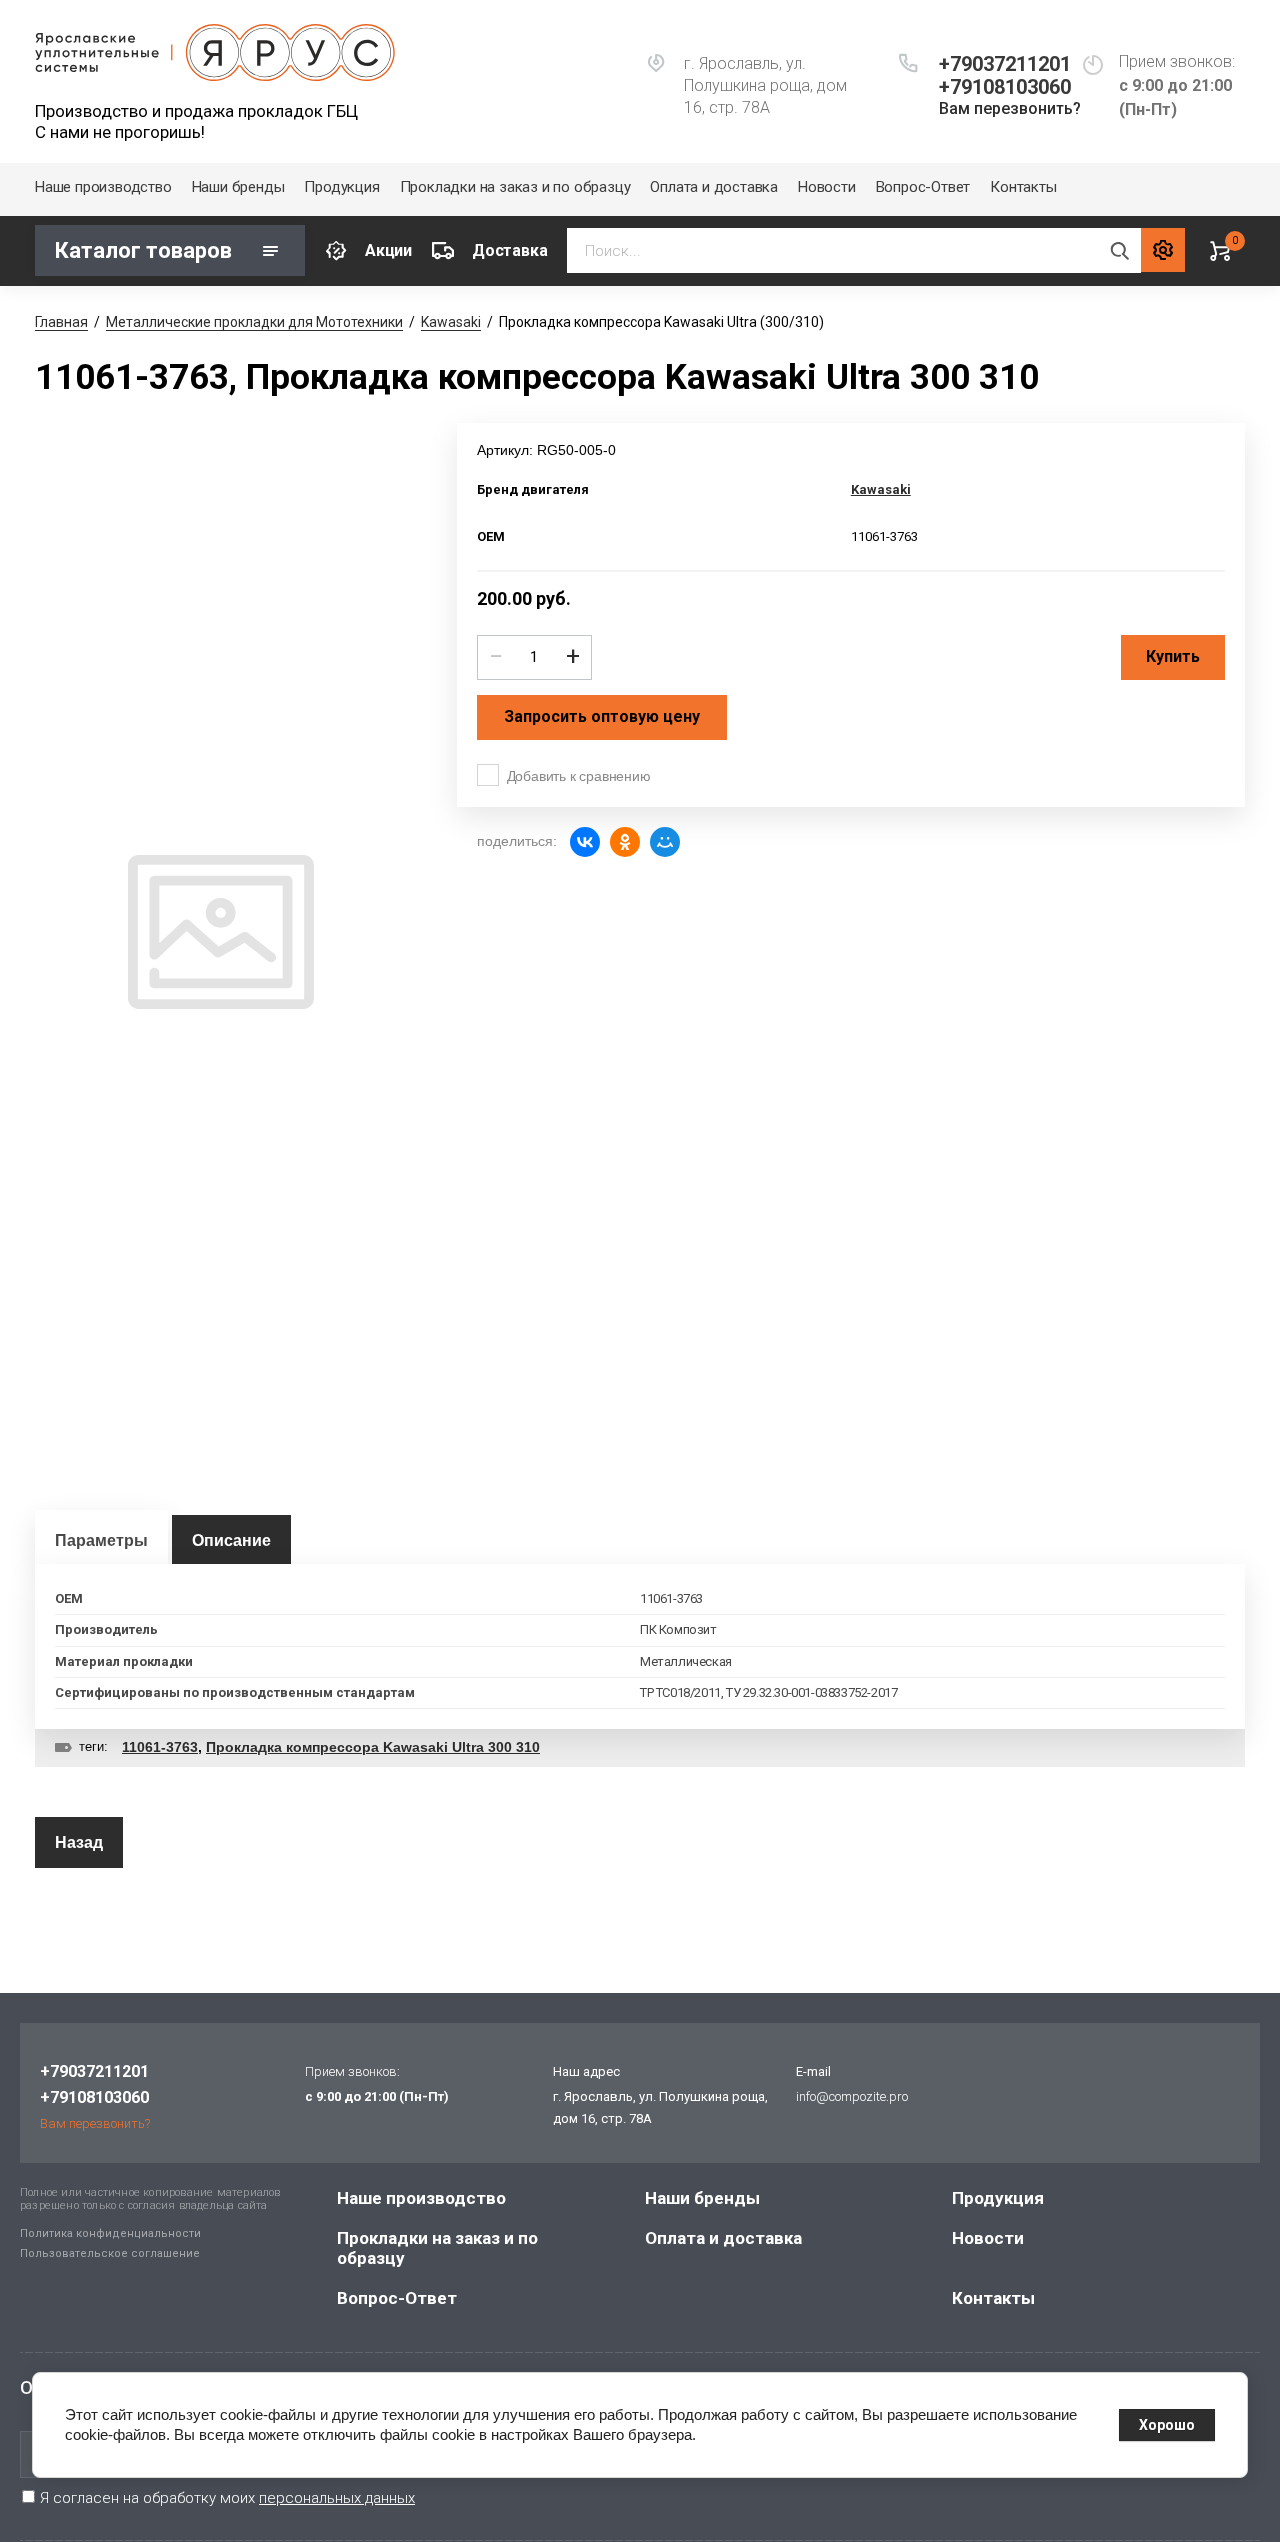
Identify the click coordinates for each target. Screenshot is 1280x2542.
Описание (231, 1540)
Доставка (509, 250)
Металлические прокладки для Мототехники (254, 322)
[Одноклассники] (625, 842)
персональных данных (337, 2498)
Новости (827, 187)
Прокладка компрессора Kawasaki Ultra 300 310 (373, 1747)
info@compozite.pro (852, 2096)
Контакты (1023, 187)
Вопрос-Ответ (923, 187)
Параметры (101, 1540)
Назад (79, 1842)
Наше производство (103, 187)
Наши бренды (238, 187)
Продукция (341, 187)
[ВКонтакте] (585, 842)
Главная (61, 322)
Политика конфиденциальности (110, 2233)
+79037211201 (1005, 64)
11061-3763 (160, 1747)
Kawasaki (451, 322)
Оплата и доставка (714, 187)
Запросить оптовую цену (602, 716)
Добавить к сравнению (579, 776)
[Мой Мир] (665, 842)
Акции (388, 250)
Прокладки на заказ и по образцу (515, 187)
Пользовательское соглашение (110, 2253)
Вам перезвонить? (1010, 108)
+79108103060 (1005, 87)
